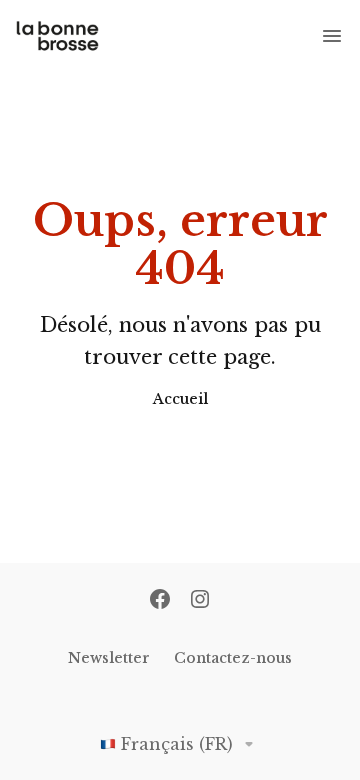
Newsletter (109, 658)
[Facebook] (160, 601)
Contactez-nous (233, 658)
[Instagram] (200, 601)
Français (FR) (177, 744)
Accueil (180, 399)
